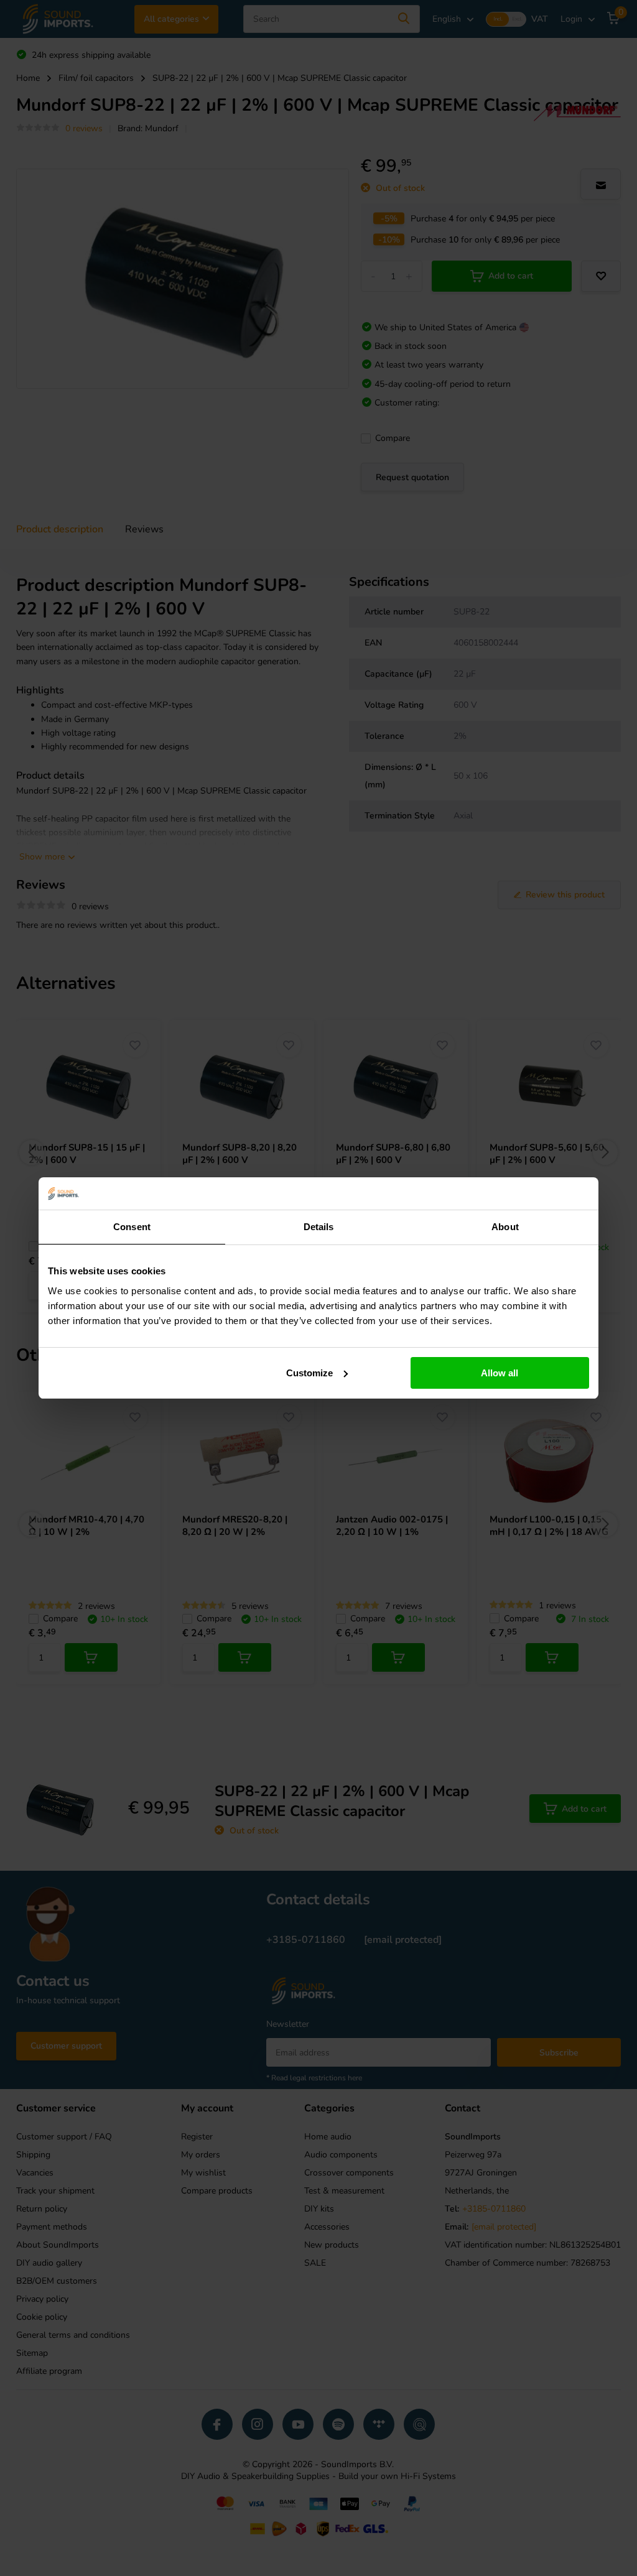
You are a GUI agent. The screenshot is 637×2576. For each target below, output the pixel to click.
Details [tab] (319, 1227)
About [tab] (505, 1227)
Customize (309, 1373)
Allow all (500, 1373)
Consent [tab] (132, 1227)
